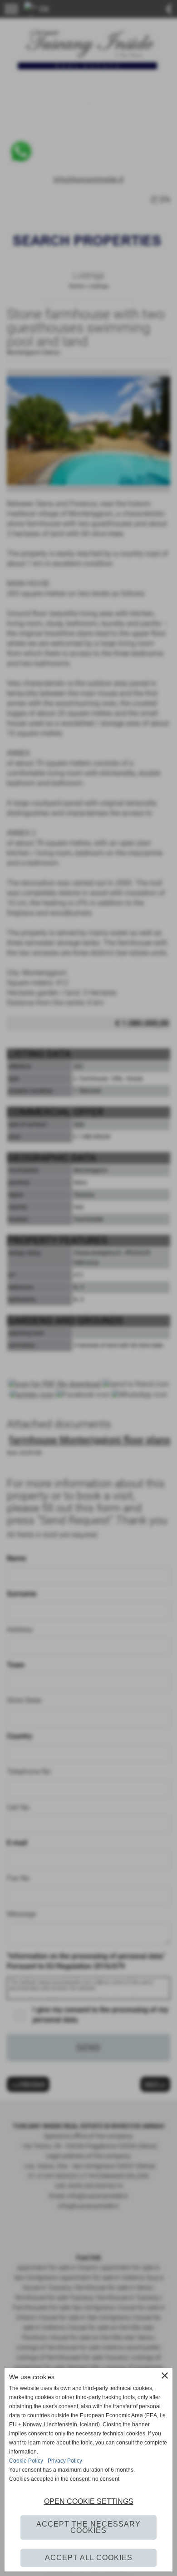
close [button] (165, 2376)
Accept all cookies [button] (89, 2558)
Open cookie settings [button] (89, 2501)
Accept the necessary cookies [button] (88, 2527)
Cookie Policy (26, 2461)
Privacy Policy (65, 2461)
